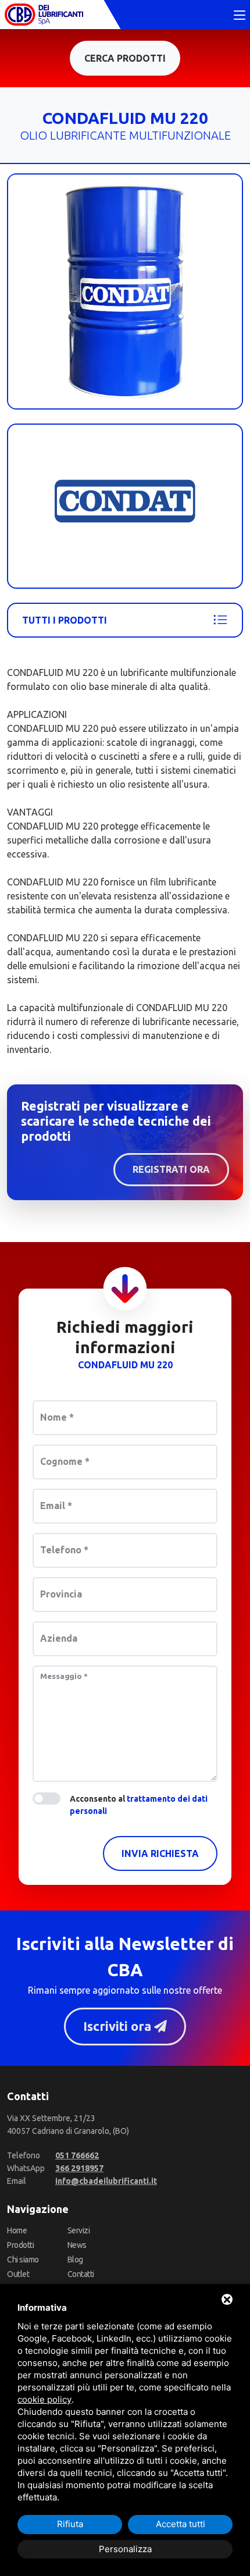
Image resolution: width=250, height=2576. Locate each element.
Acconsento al (139, 1805)
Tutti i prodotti (65, 620)
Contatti (81, 2274)
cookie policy (44, 2399)
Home (17, 2230)
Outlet (18, 2274)
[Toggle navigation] (240, 16)
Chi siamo (23, 2260)
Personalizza (125, 2549)
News (77, 2245)
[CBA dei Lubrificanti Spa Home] (44, 15)
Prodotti (20, 2245)
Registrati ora (171, 1169)
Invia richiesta (160, 1853)
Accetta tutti (181, 2524)
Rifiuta (70, 2524)
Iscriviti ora (119, 2026)
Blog (75, 2260)
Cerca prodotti (125, 58)
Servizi (79, 2230)
